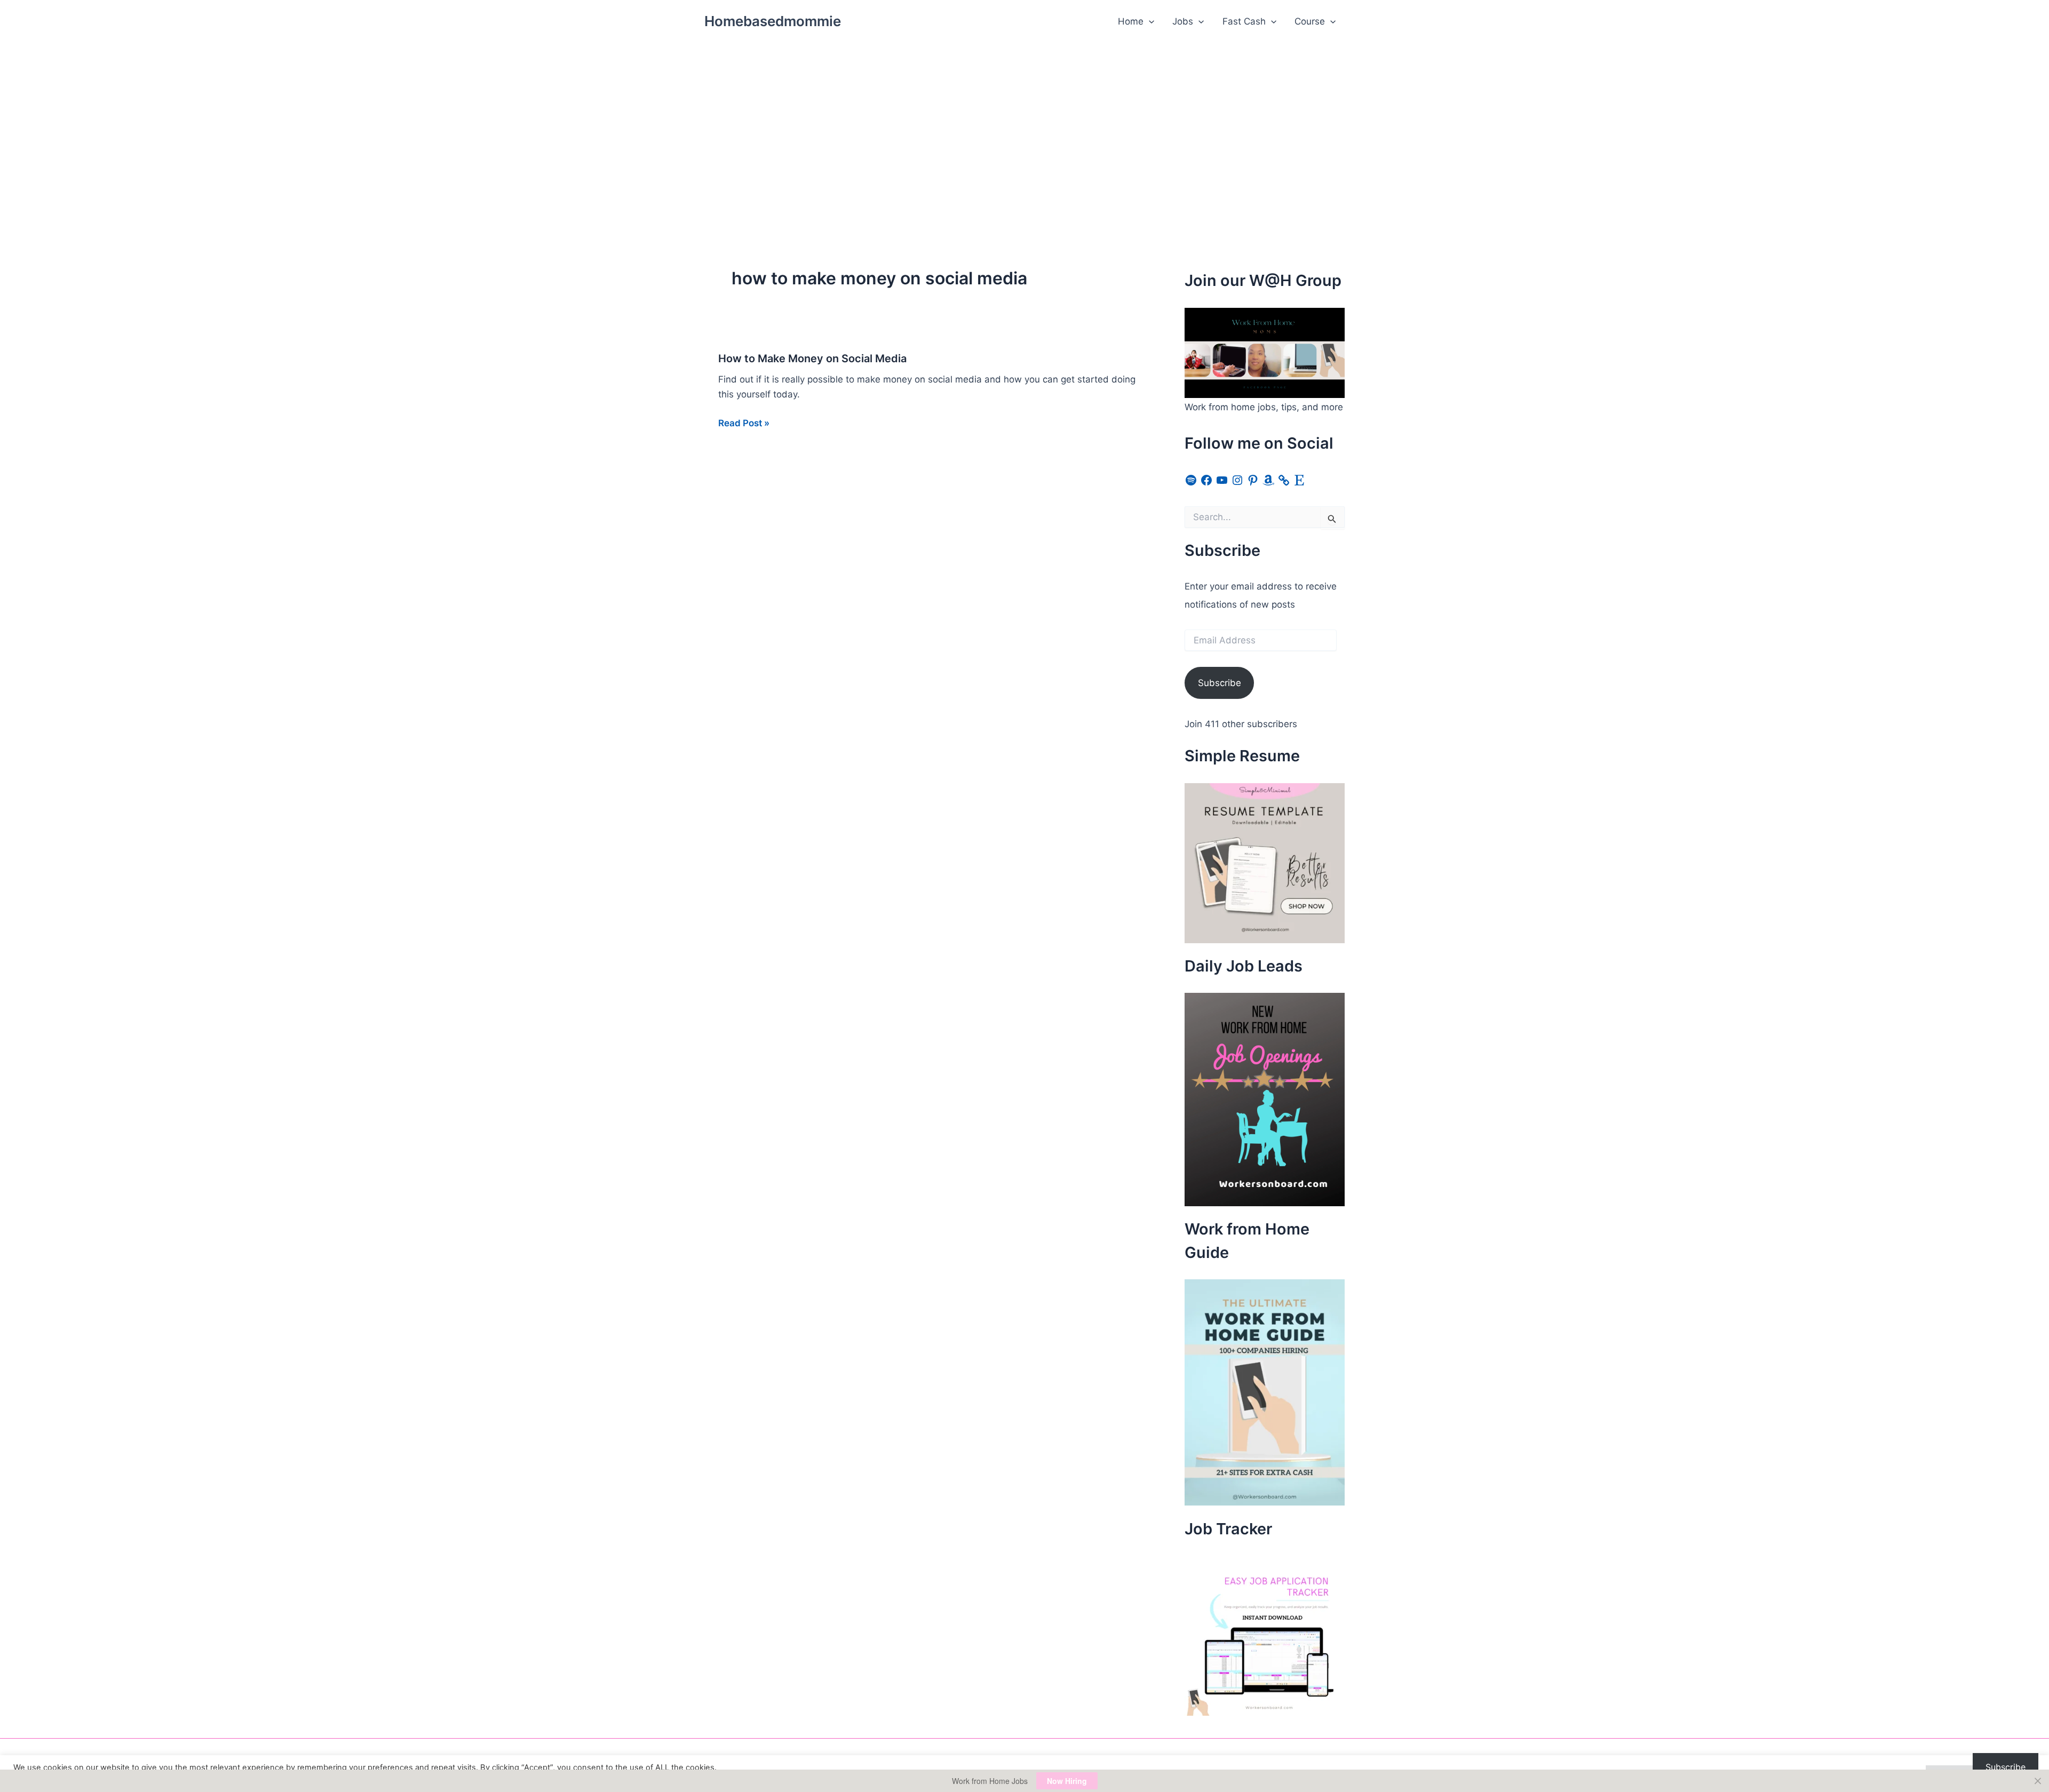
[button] (1149, 21)
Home (1131, 21)
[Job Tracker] (1265, 1635)
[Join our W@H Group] (1265, 352)
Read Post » (744, 424)
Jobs (1183, 21)
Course (1310, 21)
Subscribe (1220, 683)
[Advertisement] (1024, 123)
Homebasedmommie (773, 21)
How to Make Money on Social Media (812, 359)
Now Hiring (1067, 1781)
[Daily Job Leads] (1265, 1099)
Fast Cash (1244, 21)
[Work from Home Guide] (1265, 1392)
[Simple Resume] (1265, 862)
